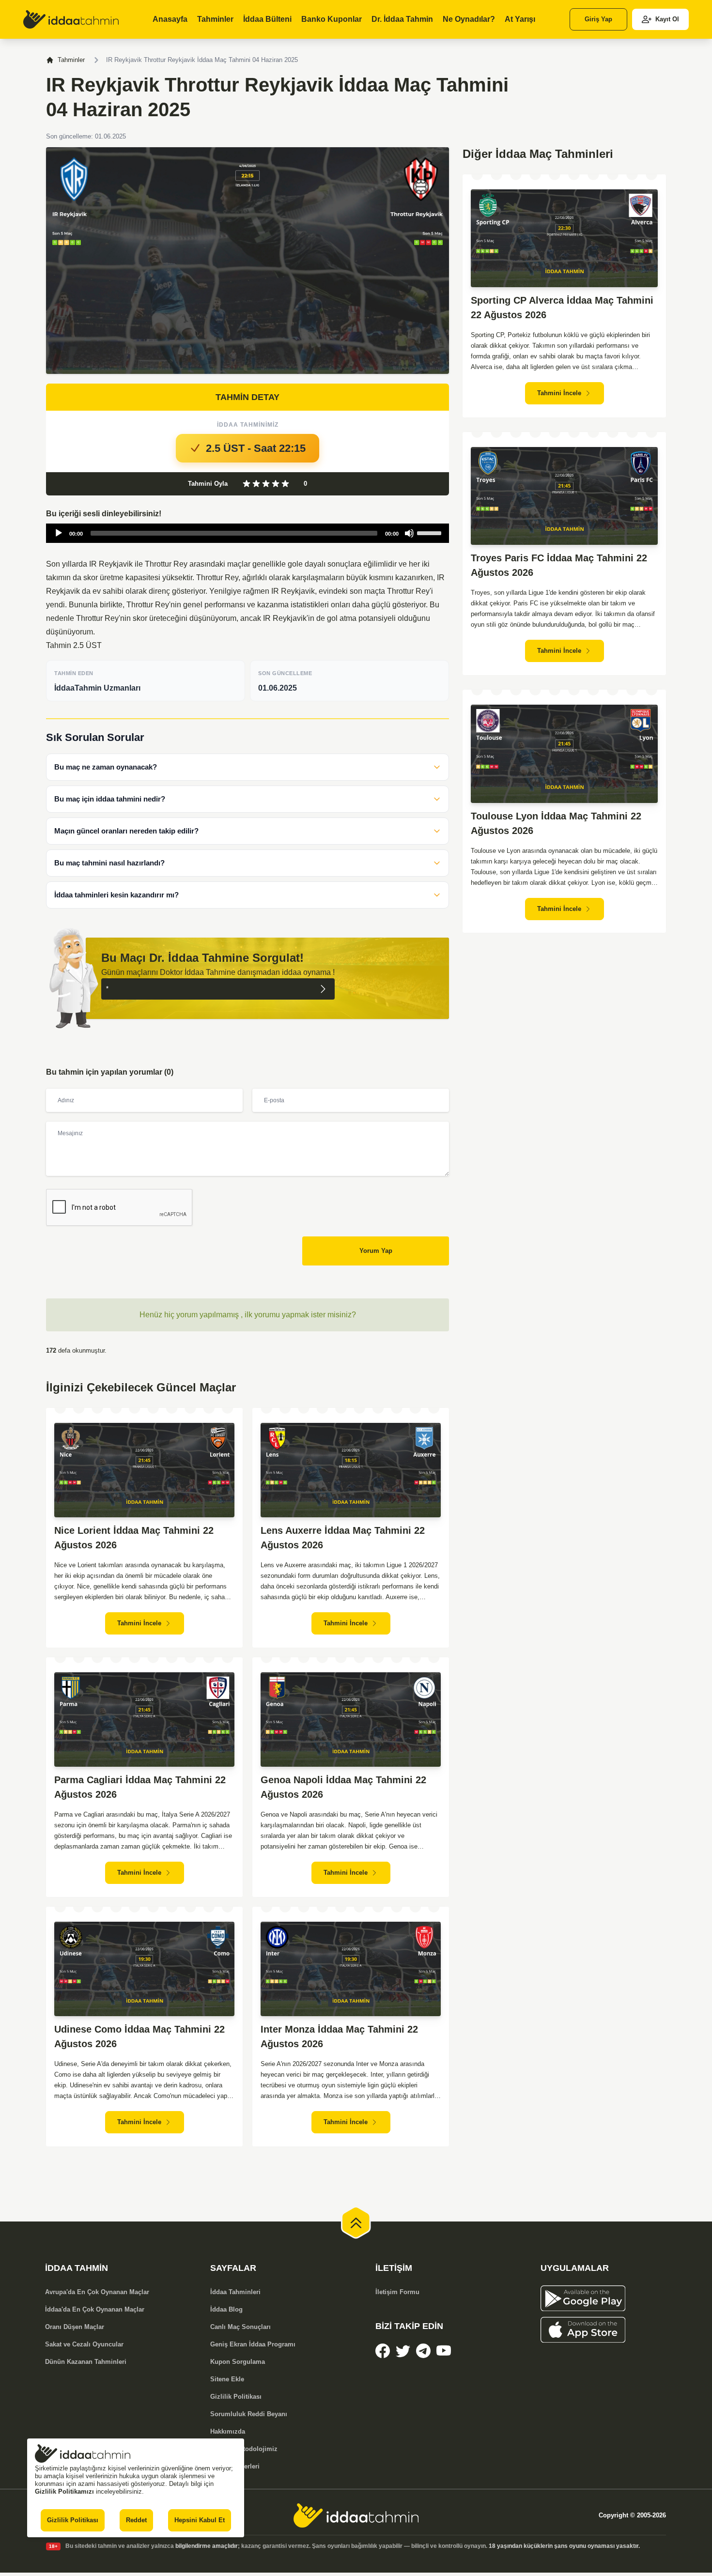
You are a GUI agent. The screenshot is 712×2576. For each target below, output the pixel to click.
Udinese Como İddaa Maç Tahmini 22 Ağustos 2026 (139, 2036)
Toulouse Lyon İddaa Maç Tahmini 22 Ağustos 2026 (556, 823)
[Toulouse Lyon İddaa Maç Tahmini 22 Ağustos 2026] (564, 754)
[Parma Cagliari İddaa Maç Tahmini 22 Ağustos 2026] (144, 1720)
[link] (71, 19)
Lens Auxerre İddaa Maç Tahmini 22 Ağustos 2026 (343, 1538)
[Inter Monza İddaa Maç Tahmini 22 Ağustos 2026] (351, 1969)
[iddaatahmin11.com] (356, 2515)
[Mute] (409, 533)
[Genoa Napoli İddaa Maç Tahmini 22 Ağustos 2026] (351, 1720)
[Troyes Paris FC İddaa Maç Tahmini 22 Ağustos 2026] (564, 496)
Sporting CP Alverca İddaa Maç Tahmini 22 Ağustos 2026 (562, 308)
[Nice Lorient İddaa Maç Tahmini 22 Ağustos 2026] (144, 1470)
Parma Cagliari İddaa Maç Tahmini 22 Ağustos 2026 (140, 1787)
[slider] (431, 532)
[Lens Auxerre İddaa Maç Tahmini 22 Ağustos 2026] (351, 1470)
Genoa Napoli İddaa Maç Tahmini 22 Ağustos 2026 (343, 1787)
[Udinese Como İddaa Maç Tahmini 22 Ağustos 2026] (144, 1969)
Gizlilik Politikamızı (64, 2491)
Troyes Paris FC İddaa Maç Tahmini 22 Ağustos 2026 (559, 565)
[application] (248, 533)
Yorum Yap (376, 1251)
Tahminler (71, 60)
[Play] (59, 533)
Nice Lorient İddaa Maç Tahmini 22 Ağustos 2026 (134, 1538)
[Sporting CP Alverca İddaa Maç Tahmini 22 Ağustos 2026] (564, 239)
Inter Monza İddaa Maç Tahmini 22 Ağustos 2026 (339, 2036)
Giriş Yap (598, 19)
